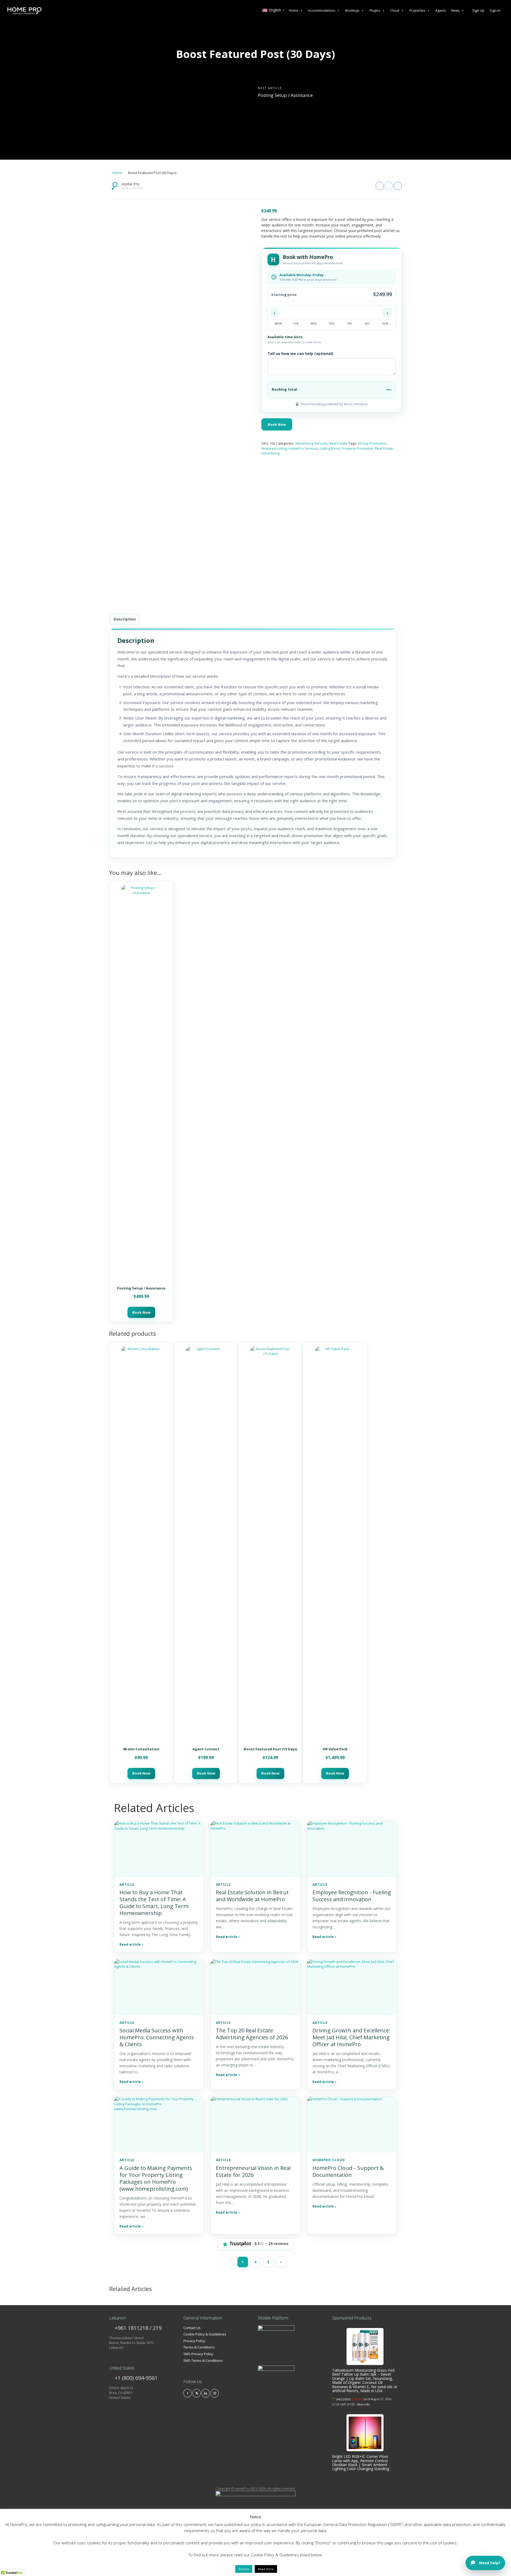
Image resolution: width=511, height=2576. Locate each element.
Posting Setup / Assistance (285, 95)
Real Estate (339, 443)
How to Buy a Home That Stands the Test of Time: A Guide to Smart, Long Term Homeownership (154, 1903)
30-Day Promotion (372, 443)
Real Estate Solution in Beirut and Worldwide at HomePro (252, 1896)
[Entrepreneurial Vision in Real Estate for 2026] (255, 2124)
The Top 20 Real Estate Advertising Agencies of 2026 (252, 2034)
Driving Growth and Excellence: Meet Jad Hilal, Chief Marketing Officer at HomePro (351, 2037)
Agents (441, 11)
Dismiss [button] (244, 2569)
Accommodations (322, 11)
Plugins (375, 11)
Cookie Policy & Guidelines (205, 2334)
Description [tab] (125, 619)
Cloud (395, 11)
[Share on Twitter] (389, 186)
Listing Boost (330, 448)
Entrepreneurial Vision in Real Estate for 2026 (253, 2171)
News (455, 11)
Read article (131, 1944)
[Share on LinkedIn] (398, 186)
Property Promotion (358, 448)
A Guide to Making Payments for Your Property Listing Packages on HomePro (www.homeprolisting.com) (156, 2178)
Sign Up (478, 10)
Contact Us (192, 2328)
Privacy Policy (194, 2341)
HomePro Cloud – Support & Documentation (348, 2171)
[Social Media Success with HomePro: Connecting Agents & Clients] (159, 1987)
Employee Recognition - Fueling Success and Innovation (352, 1896)
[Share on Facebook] (380, 186)
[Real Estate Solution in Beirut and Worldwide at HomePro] (255, 1849)
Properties (417, 11)
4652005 (343, 2399)
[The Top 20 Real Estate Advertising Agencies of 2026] (255, 1987)
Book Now (277, 424)
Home (293, 11)
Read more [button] (266, 2569)
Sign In (495, 10)
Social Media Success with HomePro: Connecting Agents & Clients (157, 2037)
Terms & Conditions (199, 2347)
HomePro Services (303, 448)
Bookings (352, 11)
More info (363, 2404)
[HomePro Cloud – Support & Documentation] (352, 2124)
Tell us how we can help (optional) (300, 353)
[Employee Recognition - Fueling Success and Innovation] (352, 1849)
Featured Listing (274, 448)
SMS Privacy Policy (198, 2354)
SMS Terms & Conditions (203, 2360)
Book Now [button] (141, 1312)
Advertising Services (312, 443)
